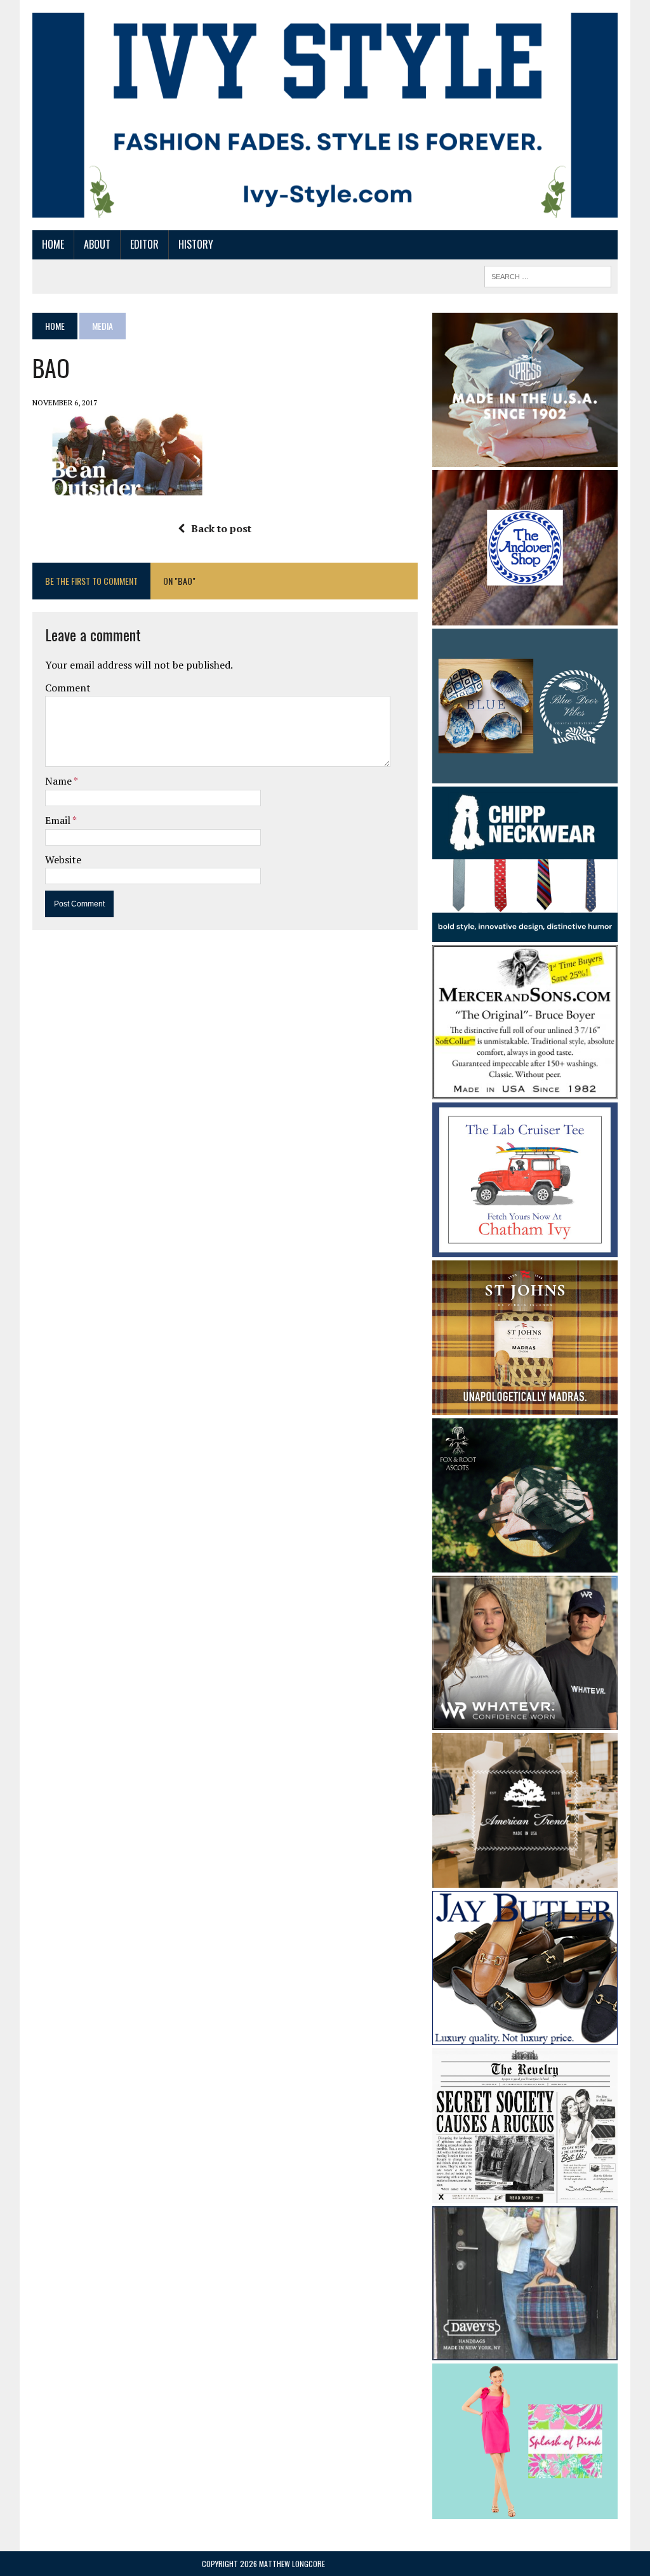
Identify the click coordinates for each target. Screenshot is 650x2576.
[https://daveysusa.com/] (525, 2352)
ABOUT (97, 244)
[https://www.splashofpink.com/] (525, 2510)
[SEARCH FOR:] (548, 275)
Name (59, 781)
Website (63, 860)
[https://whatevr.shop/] (525, 1722)
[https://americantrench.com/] (525, 1879)
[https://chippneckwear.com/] (525, 933)
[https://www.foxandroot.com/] (525, 1564)
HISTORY (196, 244)
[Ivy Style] (325, 115)
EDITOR (144, 244)
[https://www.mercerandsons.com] (525, 1090)
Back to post (221, 528)
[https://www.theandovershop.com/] (525, 617)
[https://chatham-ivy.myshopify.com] (525, 1249)
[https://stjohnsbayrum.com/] (525, 1407)
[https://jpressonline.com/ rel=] (525, 458)
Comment (68, 688)
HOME (53, 244)
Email (59, 820)
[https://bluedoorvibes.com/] (525, 775)
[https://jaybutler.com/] (525, 2036)
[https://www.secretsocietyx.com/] (525, 2195)
